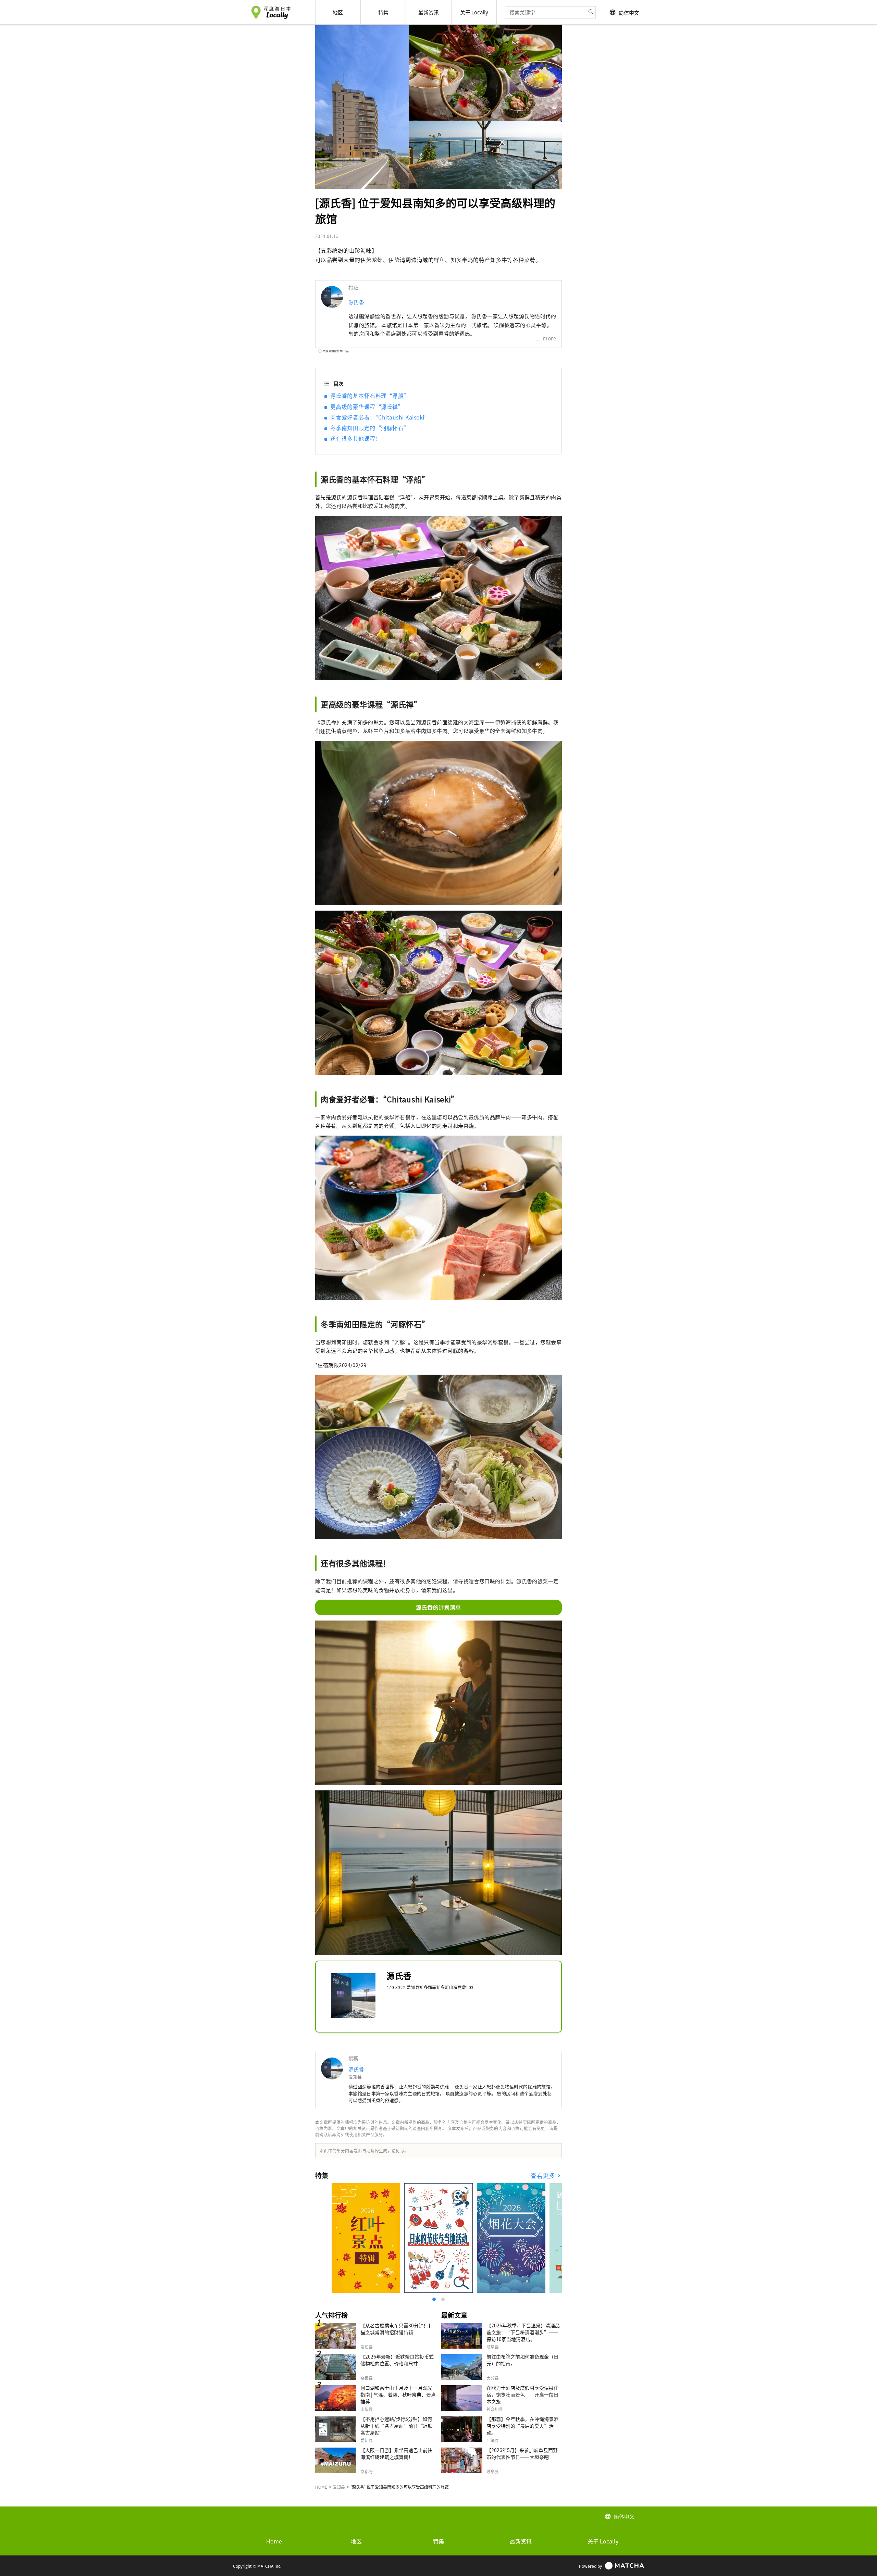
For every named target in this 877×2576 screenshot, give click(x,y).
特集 (438, 2541)
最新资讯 (521, 2541)
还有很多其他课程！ (356, 438)
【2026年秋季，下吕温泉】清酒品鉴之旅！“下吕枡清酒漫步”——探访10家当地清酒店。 (523, 2332)
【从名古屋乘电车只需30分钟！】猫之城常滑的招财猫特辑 (397, 2329)
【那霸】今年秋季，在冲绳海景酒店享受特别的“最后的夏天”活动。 (522, 2426)
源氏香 (356, 302)
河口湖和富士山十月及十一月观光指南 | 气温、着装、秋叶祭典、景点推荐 (398, 2394)
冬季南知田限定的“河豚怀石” (370, 428)
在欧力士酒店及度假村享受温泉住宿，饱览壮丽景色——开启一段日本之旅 (522, 2394)
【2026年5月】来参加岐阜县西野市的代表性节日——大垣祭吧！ (522, 2453)
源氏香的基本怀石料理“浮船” (370, 396)
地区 (356, 2541)
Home (274, 2541)
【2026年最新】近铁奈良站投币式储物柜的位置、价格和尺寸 (397, 2360)
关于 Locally (603, 2541)
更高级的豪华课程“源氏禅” (367, 407)
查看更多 (544, 2175)
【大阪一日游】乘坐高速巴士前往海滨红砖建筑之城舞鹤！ (396, 2453)
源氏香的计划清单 (438, 1607)
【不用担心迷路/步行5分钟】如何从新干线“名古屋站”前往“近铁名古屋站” (396, 2426)
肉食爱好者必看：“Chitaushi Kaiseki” (380, 417)
